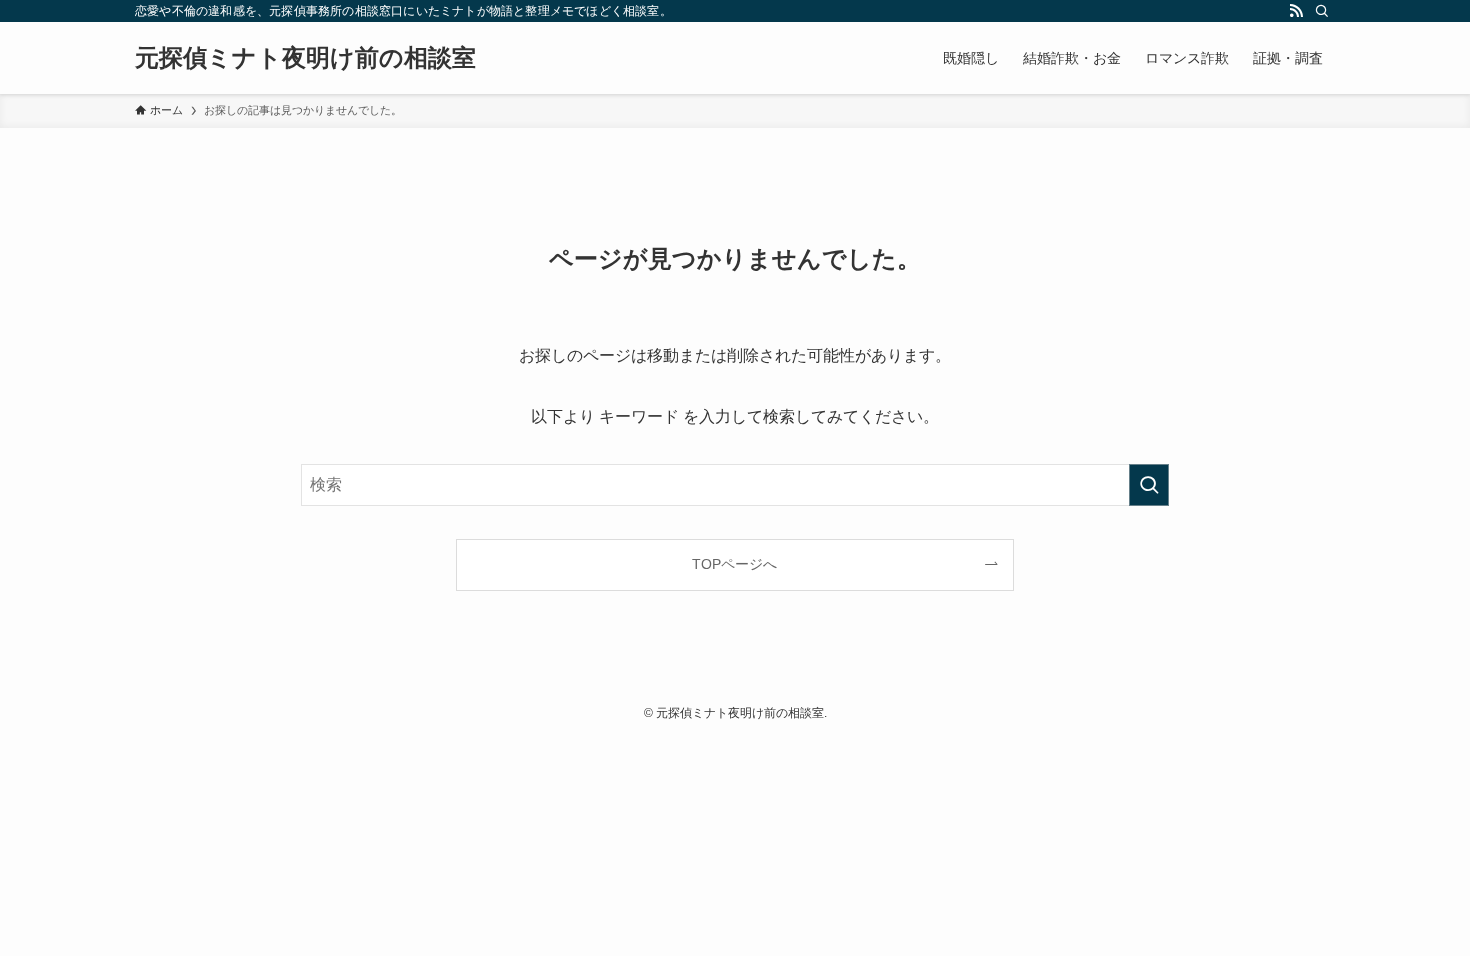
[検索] (1322, 11)
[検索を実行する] (1149, 485)
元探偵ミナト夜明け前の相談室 (305, 58)
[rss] (1296, 11)
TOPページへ (734, 564)
